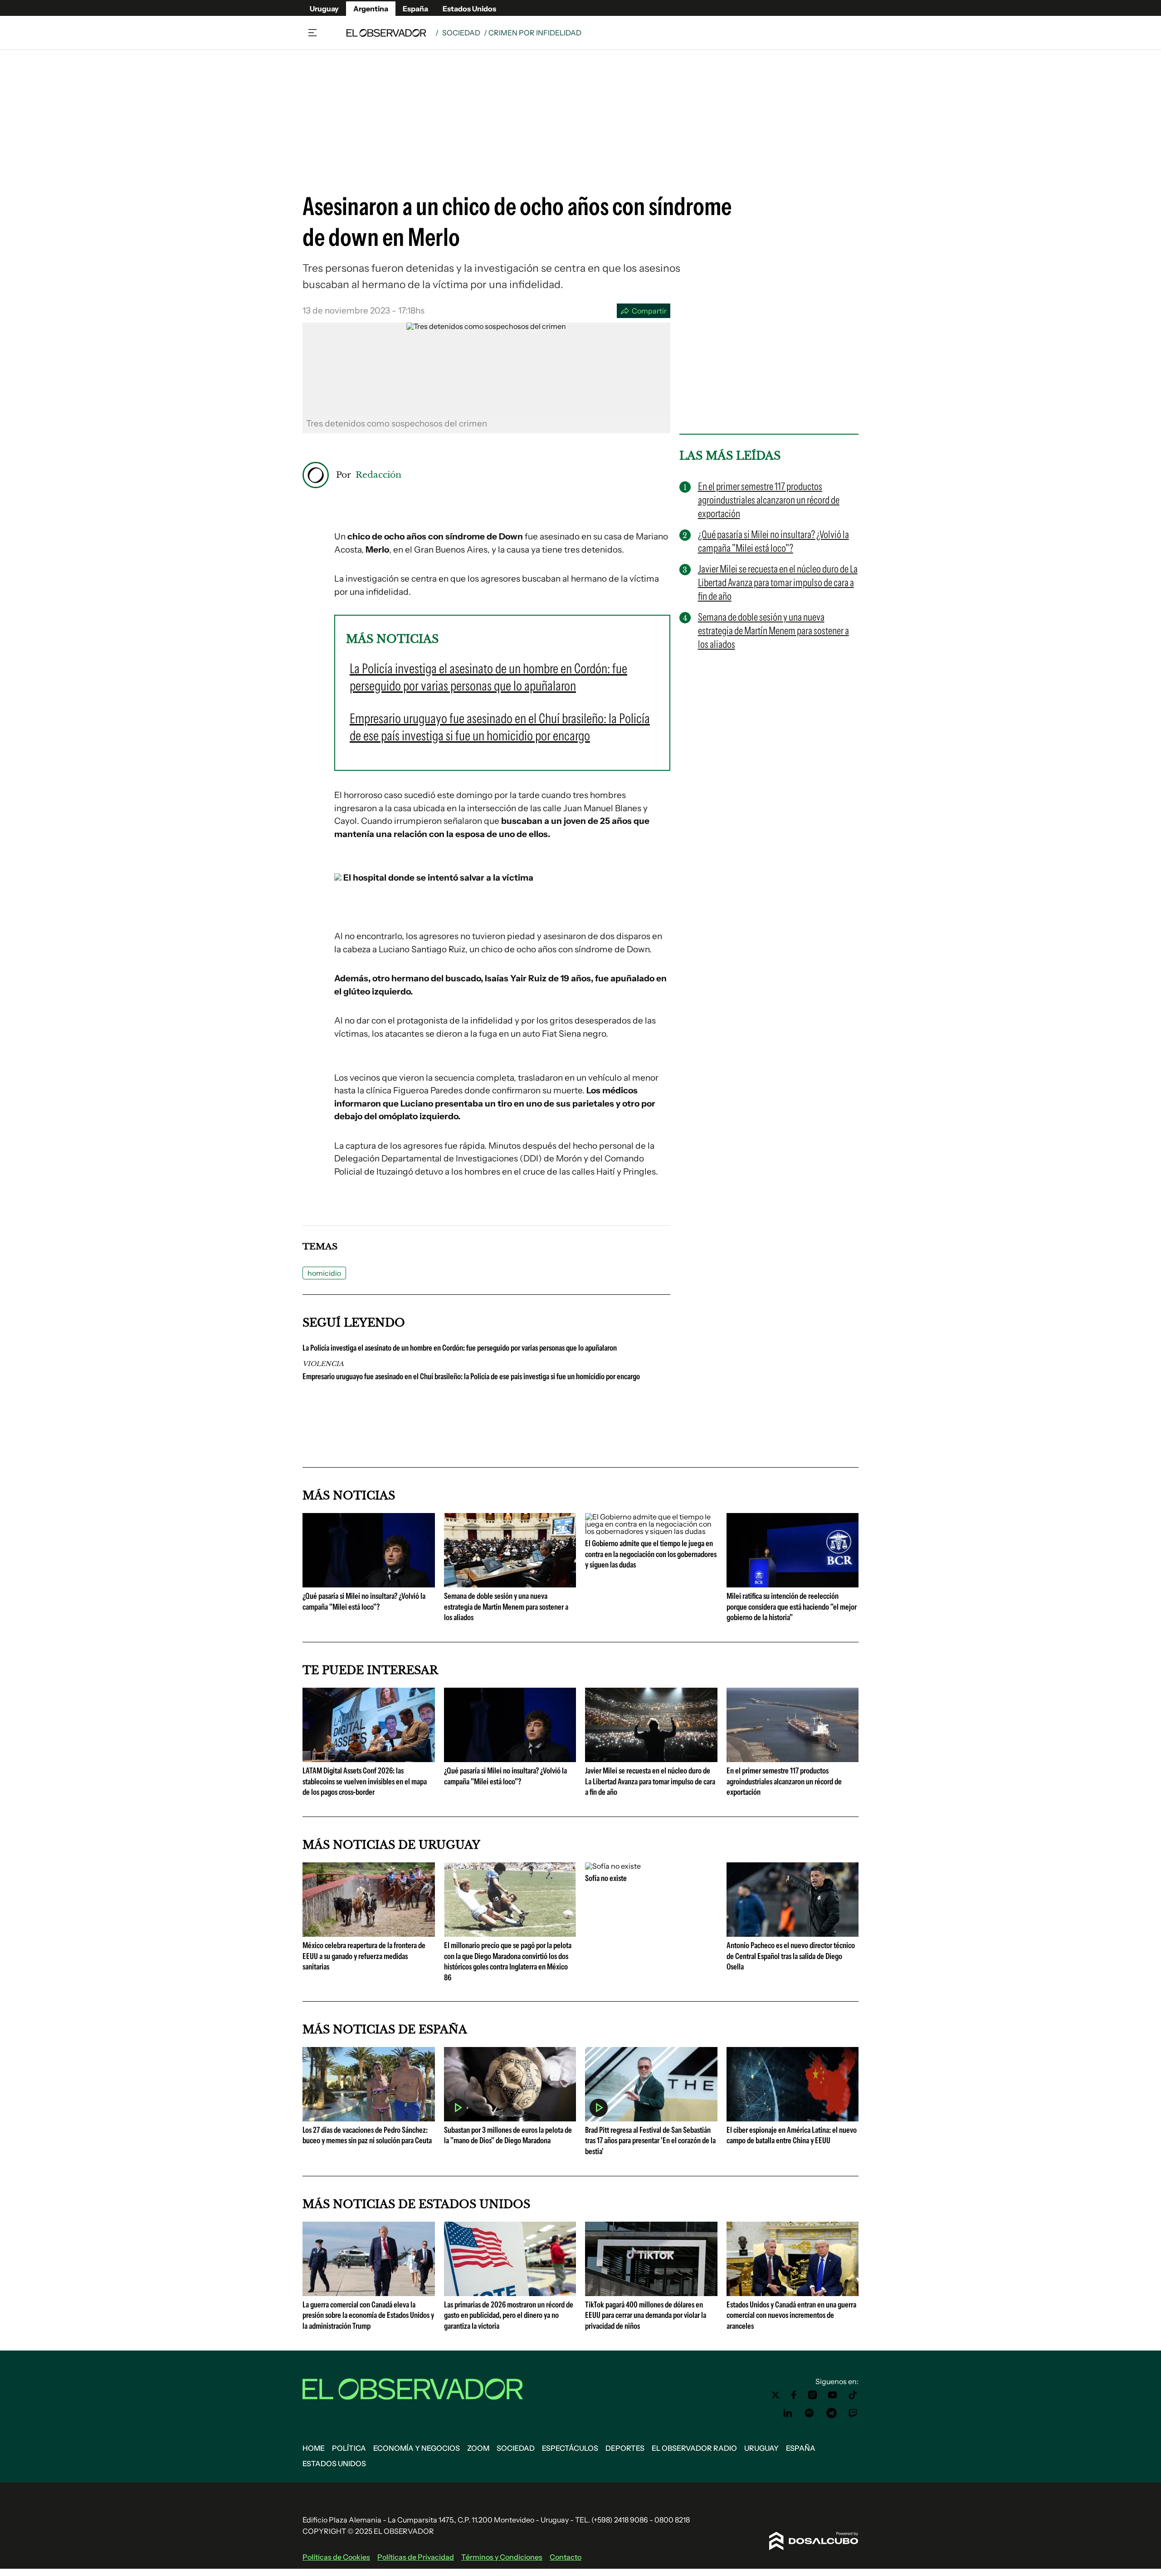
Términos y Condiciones (502, 2557)
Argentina (371, 9)
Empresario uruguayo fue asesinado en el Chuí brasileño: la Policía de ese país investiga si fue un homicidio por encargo (471, 1376)
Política (349, 2448)
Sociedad (461, 33)
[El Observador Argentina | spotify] (810, 2413)
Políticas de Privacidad (416, 2557)
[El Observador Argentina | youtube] (832, 2395)
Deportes (625, 2448)
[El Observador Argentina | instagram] (813, 2395)
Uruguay (324, 9)
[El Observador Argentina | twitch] (853, 2413)
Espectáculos (570, 2448)
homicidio (324, 1273)
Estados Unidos (469, 9)
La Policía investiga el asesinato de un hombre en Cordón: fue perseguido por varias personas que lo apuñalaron (460, 1348)
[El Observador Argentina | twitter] (776, 2395)
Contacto (566, 2557)
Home (314, 2448)
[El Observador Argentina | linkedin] (788, 2413)
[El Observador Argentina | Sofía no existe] (613, 1866)
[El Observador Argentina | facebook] (794, 2395)
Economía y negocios (417, 2448)
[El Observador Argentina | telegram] (831, 2413)
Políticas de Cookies (336, 2557)
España (415, 9)
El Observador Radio (694, 2448)
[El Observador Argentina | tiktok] (853, 2395)
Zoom (478, 2448)
